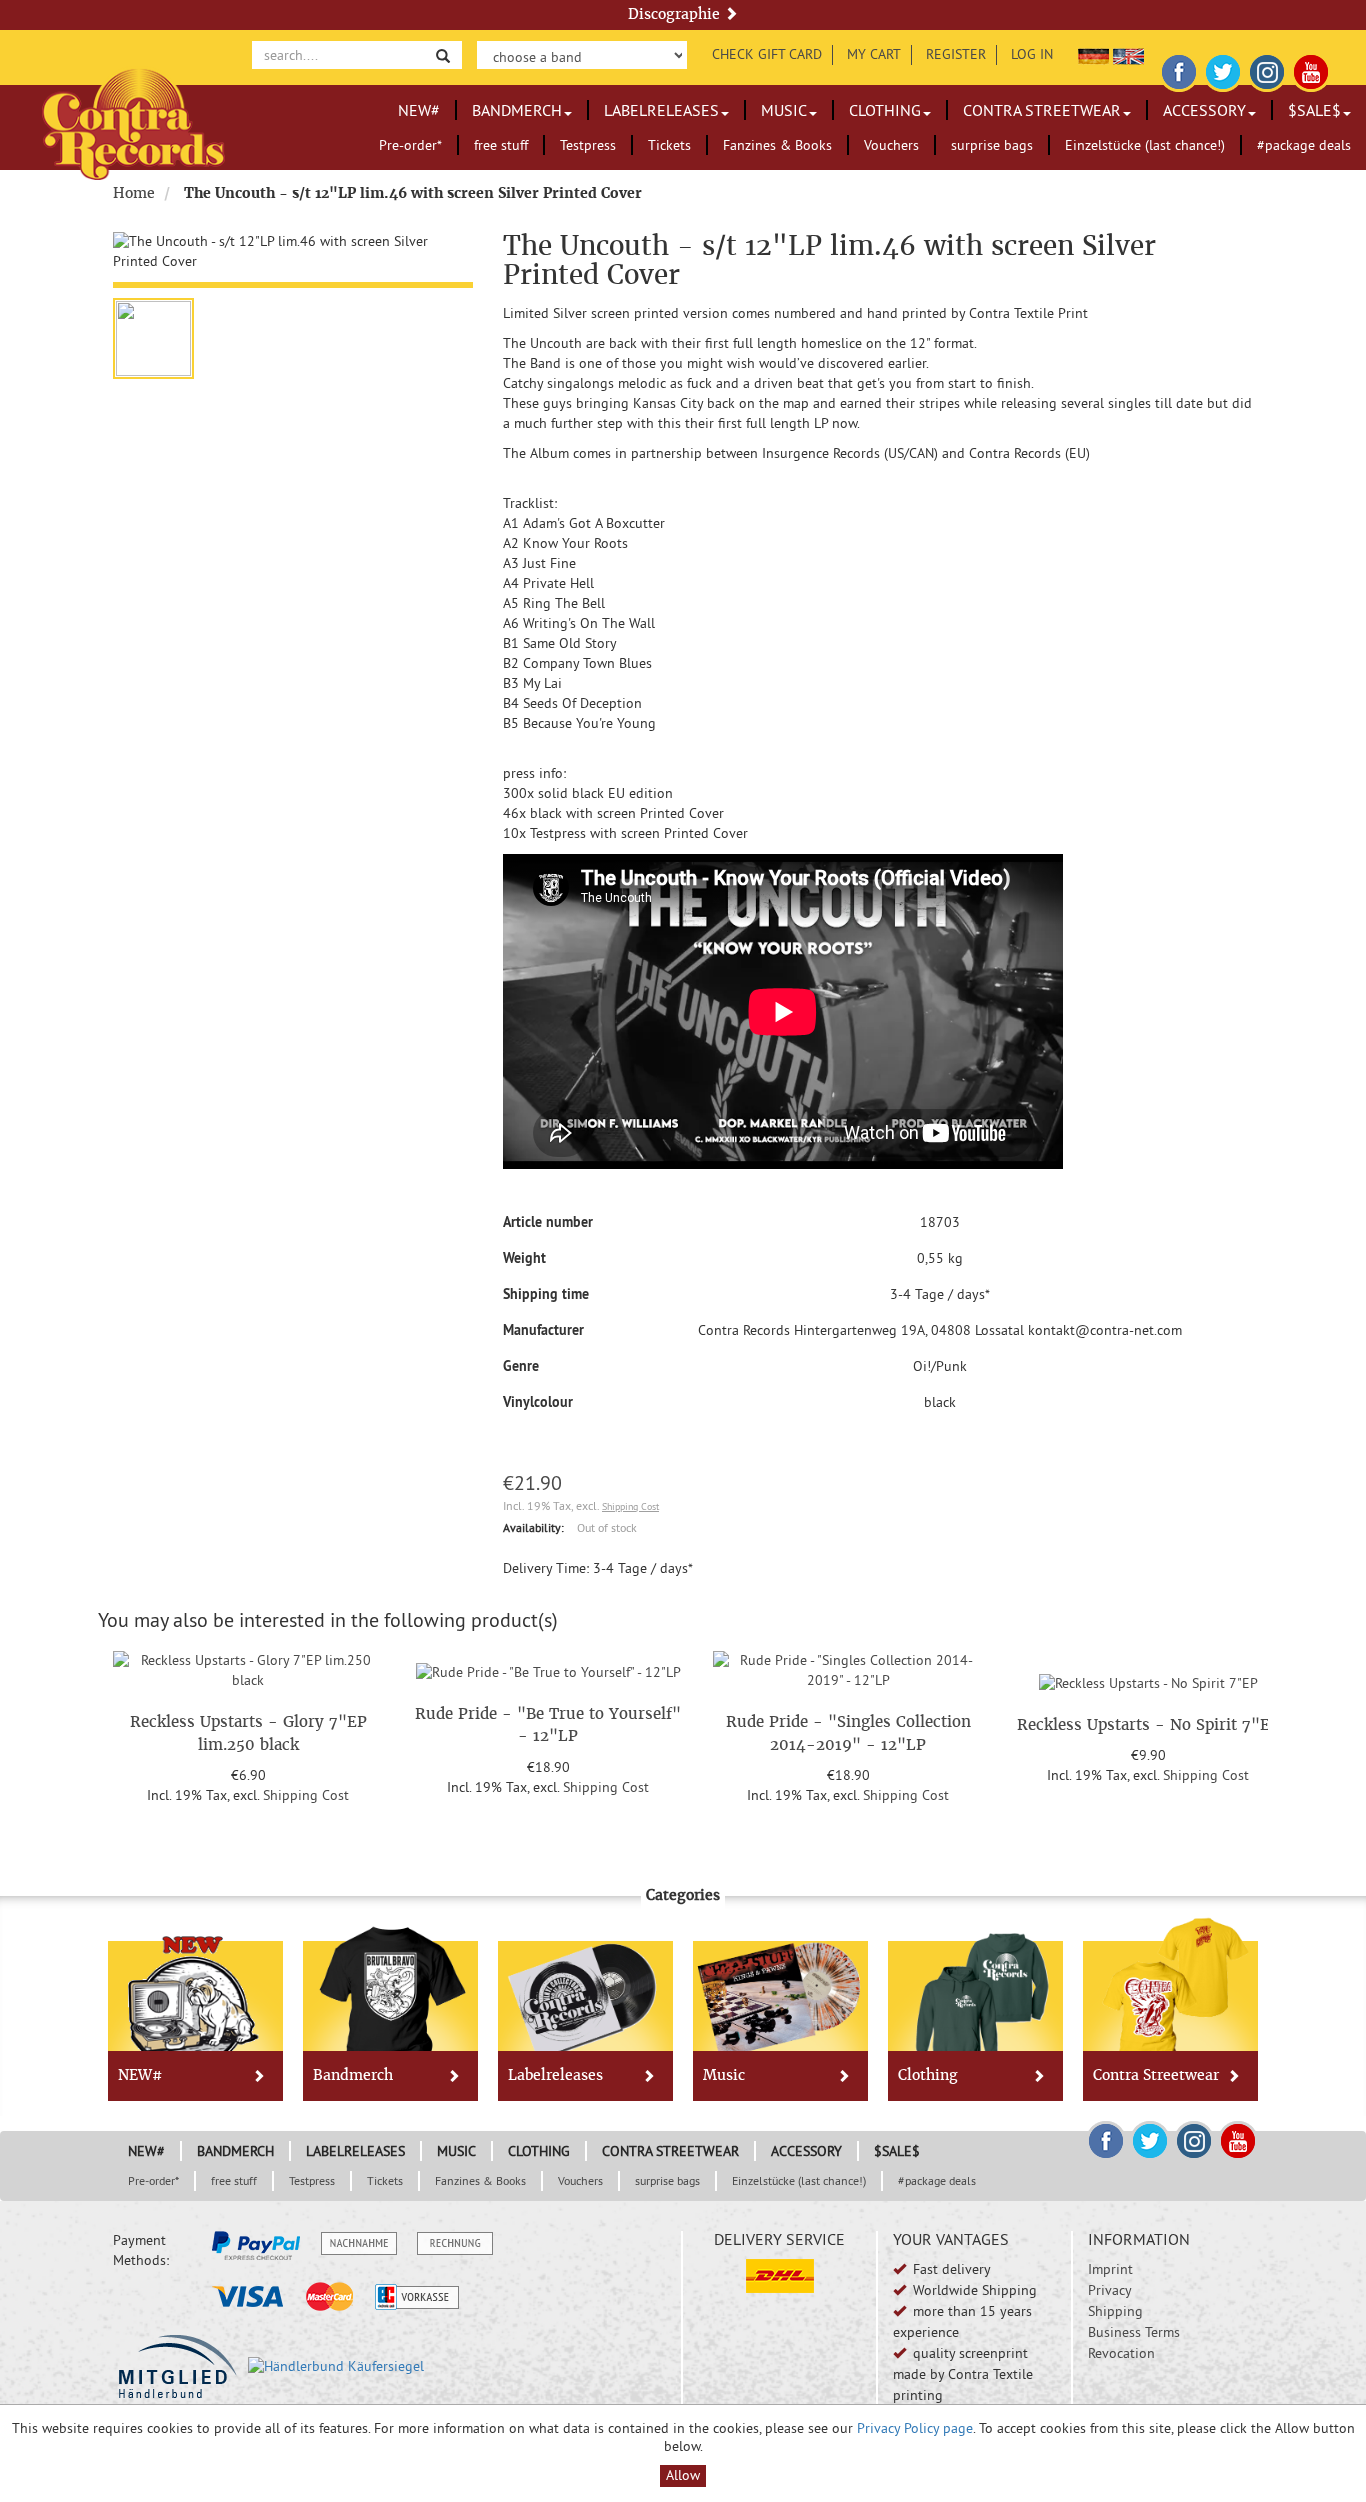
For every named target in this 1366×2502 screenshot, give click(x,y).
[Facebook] (1179, 69)
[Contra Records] (133, 122)
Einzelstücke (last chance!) (1145, 145)
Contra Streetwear (1042, 110)
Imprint (1110, 2269)
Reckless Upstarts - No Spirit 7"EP (1148, 1724)
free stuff (501, 145)
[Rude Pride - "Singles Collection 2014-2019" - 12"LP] (848, 1668)
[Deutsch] (1093, 54)
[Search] (443, 54)
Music (784, 110)
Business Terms (1134, 2332)
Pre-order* (410, 145)
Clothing (885, 110)
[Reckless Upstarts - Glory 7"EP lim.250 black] (248, 1668)
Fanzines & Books (777, 145)
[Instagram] (1267, 69)
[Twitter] (1223, 69)
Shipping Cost (630, 1506)
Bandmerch (517, 110)
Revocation (1121, 2353)
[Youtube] (1311, 69)
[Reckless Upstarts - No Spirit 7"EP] (1148, 1681)
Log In (1032, 54)
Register (956, 54)
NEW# (419, 110)
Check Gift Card (767, 54)
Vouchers (891, 145)
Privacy (1110, 2290)
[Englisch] (1128, 54)
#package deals (1304, 145)
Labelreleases (661, 110)
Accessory (1204, 110)
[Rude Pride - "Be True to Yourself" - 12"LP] (548, 1669)
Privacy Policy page (915, 2428)
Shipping (1115, 2311)
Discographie (676, 14)
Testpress (588, 145)
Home (134, 193)
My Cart (874, 54)
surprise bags (992, 145)
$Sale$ (1314, 110)
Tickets (669, 145)
